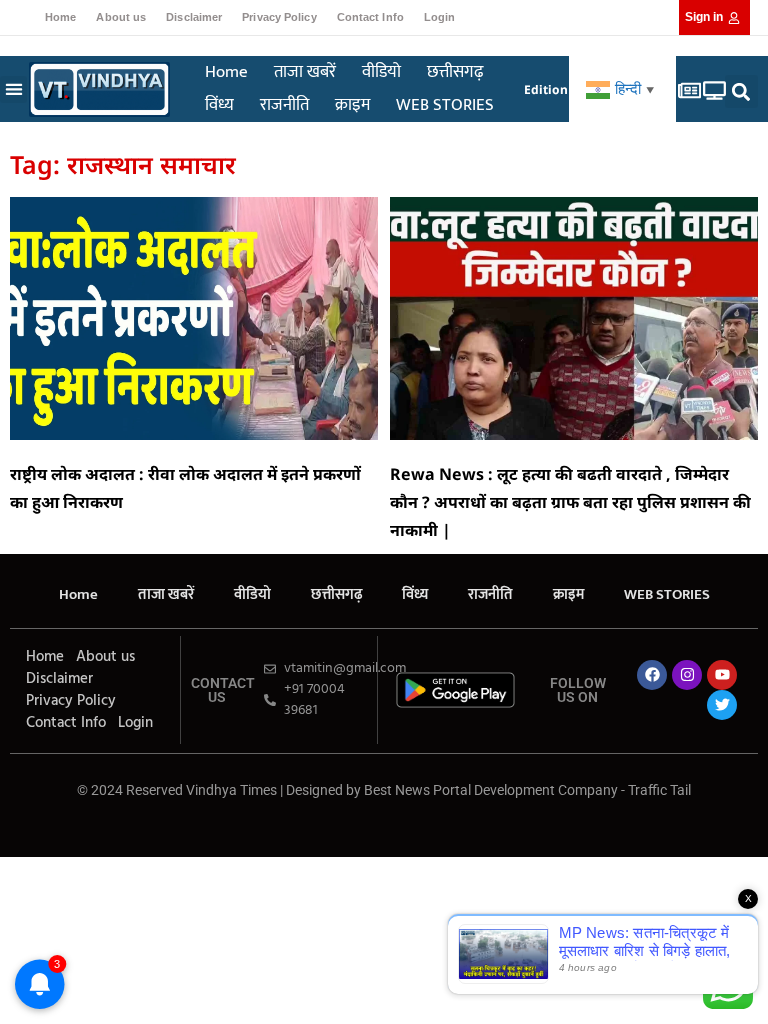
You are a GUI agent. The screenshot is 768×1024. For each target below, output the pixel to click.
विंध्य (219, 105)
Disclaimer (194, 17)
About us (121, 17)
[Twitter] (722, 705)
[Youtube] (722, 675)
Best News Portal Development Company (491, 790)
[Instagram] (687, 675)
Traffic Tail (659, 790)
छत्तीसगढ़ (455, 72)
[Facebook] (652, 675)
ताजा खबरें (305, 72)
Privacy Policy (279, 17)
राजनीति (284, 105)
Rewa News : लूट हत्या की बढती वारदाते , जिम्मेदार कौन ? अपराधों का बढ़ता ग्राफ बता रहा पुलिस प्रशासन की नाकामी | (570, 502)
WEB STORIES (445, 105)
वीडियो (381, 72)
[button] (13, 89)
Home (60, 17)
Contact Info (370, 17)
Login (440, 17)
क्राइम (352, 105)
